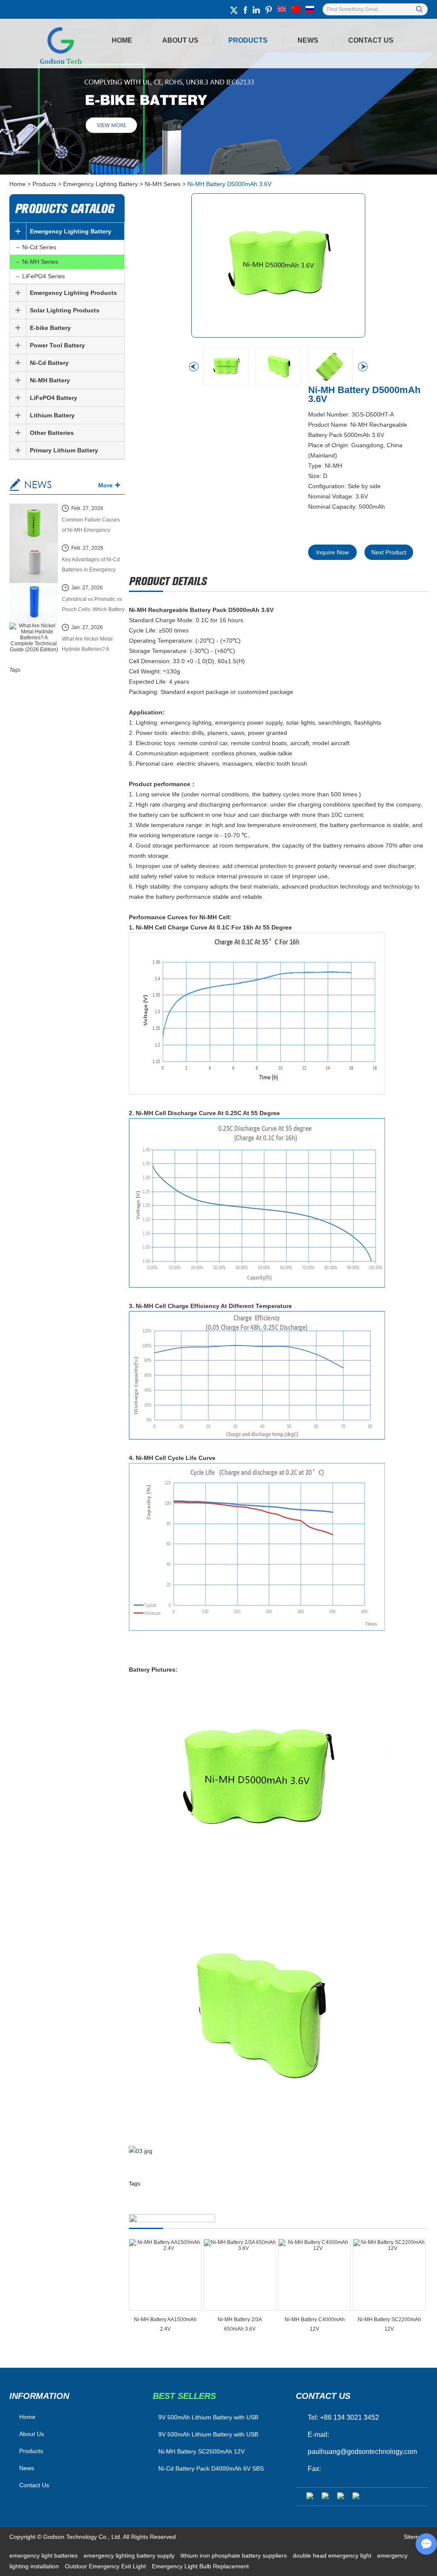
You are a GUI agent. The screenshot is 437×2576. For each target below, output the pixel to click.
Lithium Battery (52, 415)
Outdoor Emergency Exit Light (106, 2566)
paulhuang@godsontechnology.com (362, 2452)
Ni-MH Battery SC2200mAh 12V (389, 2324)
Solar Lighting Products (65, 310)
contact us (323, 2396)
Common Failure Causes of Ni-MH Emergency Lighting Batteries (91, 526)
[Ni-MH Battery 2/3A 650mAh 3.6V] (240, 2275)
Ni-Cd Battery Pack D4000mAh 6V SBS (211, 2468)
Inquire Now (332, 552)
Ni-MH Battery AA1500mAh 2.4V (165, 2324)
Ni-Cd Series (39, 247)
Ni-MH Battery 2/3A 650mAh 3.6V (240, 2324)
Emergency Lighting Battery (101, 184)
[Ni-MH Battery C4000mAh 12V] (315, 2275)
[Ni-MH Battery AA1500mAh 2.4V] (165, 2275)
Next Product (389, 552)
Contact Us (371, 40)
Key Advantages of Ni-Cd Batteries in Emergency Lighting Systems (91, 566)
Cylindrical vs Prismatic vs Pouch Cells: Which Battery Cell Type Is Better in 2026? (93, 605)
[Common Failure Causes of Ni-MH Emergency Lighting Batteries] (34, 524)
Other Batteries (52, 433)
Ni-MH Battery (50, 380)
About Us (180, 40)
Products (248, 40)
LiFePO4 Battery (54, 398)
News (308, 40)
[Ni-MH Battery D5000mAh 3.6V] (278, 265)
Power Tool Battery (57, 345)
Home (122, 40)
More (105, 485)
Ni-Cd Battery (49, 363)
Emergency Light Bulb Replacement (200, 2566)
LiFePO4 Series (44, 276)
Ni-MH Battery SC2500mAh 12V (201, 2451)
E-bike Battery (50, 328)
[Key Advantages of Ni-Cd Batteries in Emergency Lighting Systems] (34, 564)
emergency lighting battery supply (130, 2556)
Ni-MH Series (163, 184)
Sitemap (415, 2537)
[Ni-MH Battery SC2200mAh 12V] (389, 2275)
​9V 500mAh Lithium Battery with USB (208, 2417)
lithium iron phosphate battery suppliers (235, 2556)
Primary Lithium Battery (64, 450)
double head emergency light (333, 2556)
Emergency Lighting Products (73, 293)
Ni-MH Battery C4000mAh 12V (315, 2324)
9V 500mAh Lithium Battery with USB (208, 2434)
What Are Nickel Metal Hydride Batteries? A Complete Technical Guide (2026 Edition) (93, 645)
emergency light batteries (44, 2556)
